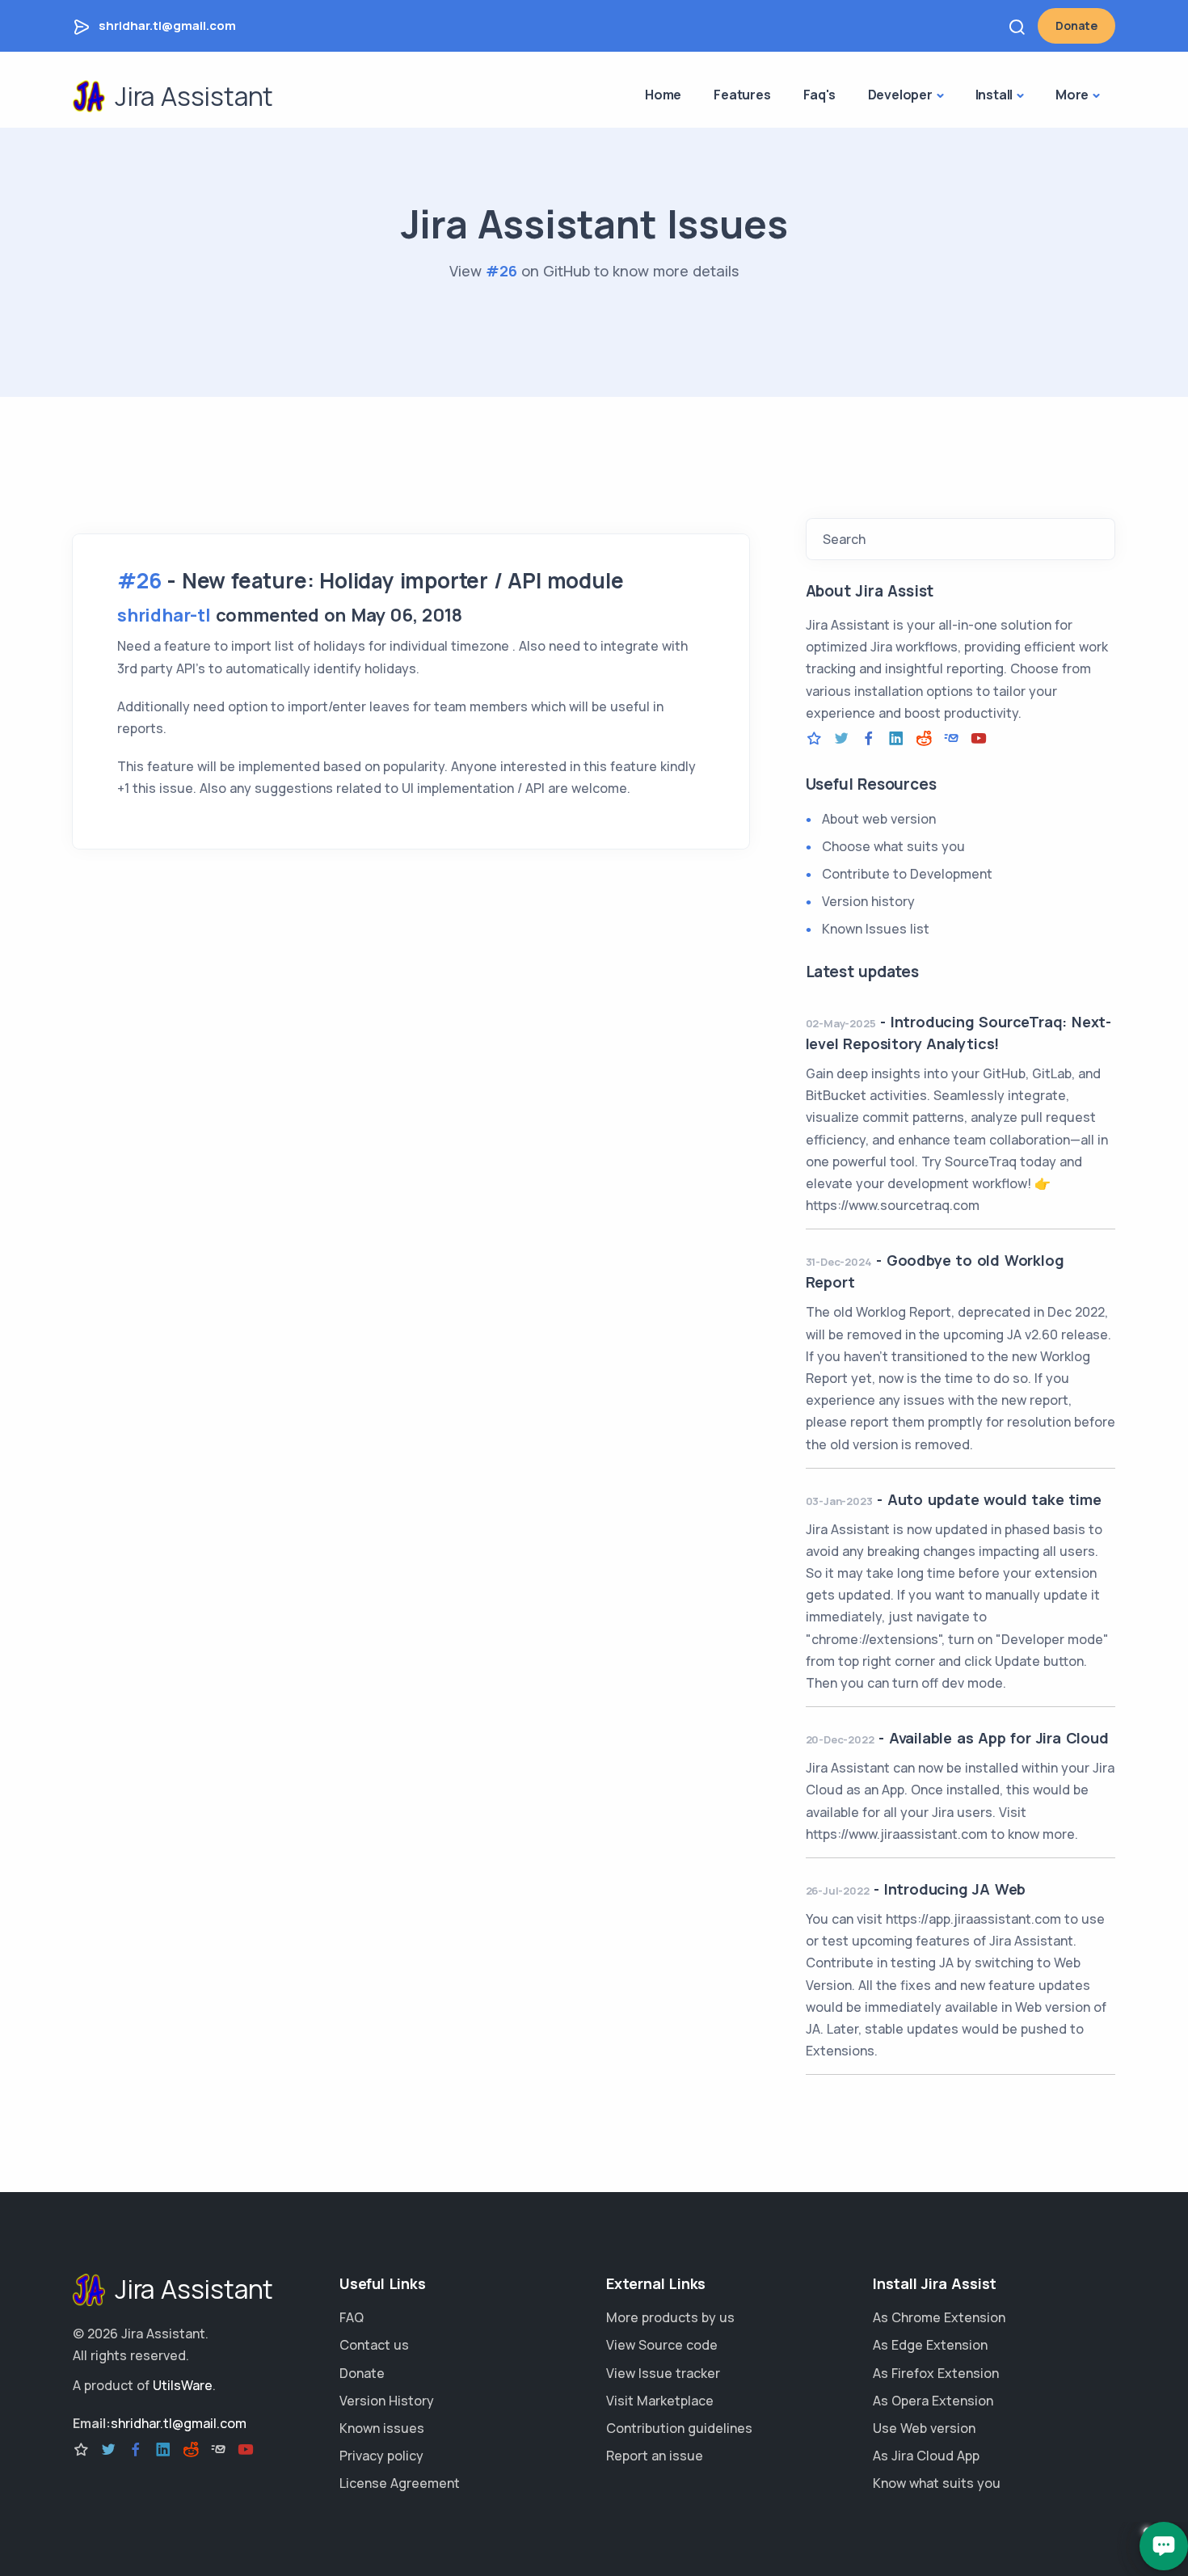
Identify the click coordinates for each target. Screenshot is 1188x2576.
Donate (1076, 25)
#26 (501, 271)
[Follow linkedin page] (896, 739)
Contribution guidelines (679, 2428)
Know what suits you (937, 2483)
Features (742, 95)
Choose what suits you (893, 846)
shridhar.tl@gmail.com (167, 25)
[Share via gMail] (951, 739)
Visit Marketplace (660, 2401)
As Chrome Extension (939, 2317)
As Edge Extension (930, 2345)
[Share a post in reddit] (924, 739)
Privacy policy (381, 2456)
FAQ (352, 2317)
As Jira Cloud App (926, 2456)
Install (994, 95)
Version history (868, 901)
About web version (879, 819)
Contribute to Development (907, 874)
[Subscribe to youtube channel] (979, 739)
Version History (387, 2401)
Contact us (374, 2345)
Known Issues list (876, 929)
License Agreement (400, 2483)
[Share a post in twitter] (841, 739)
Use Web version (924, 2428)
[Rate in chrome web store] (814, 739)
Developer (900, 95)
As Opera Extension (933, 2401)
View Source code (662, 2345)
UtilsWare (183, 2385)
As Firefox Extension (936, 2373)
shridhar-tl (164, 615)
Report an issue (655, 2456)
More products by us (670, 2317)
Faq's (819, 95)
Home (663, 95)
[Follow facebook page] (869, 739)
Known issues (382, 2428)
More (1072, 95)
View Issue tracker (663, 2373)
